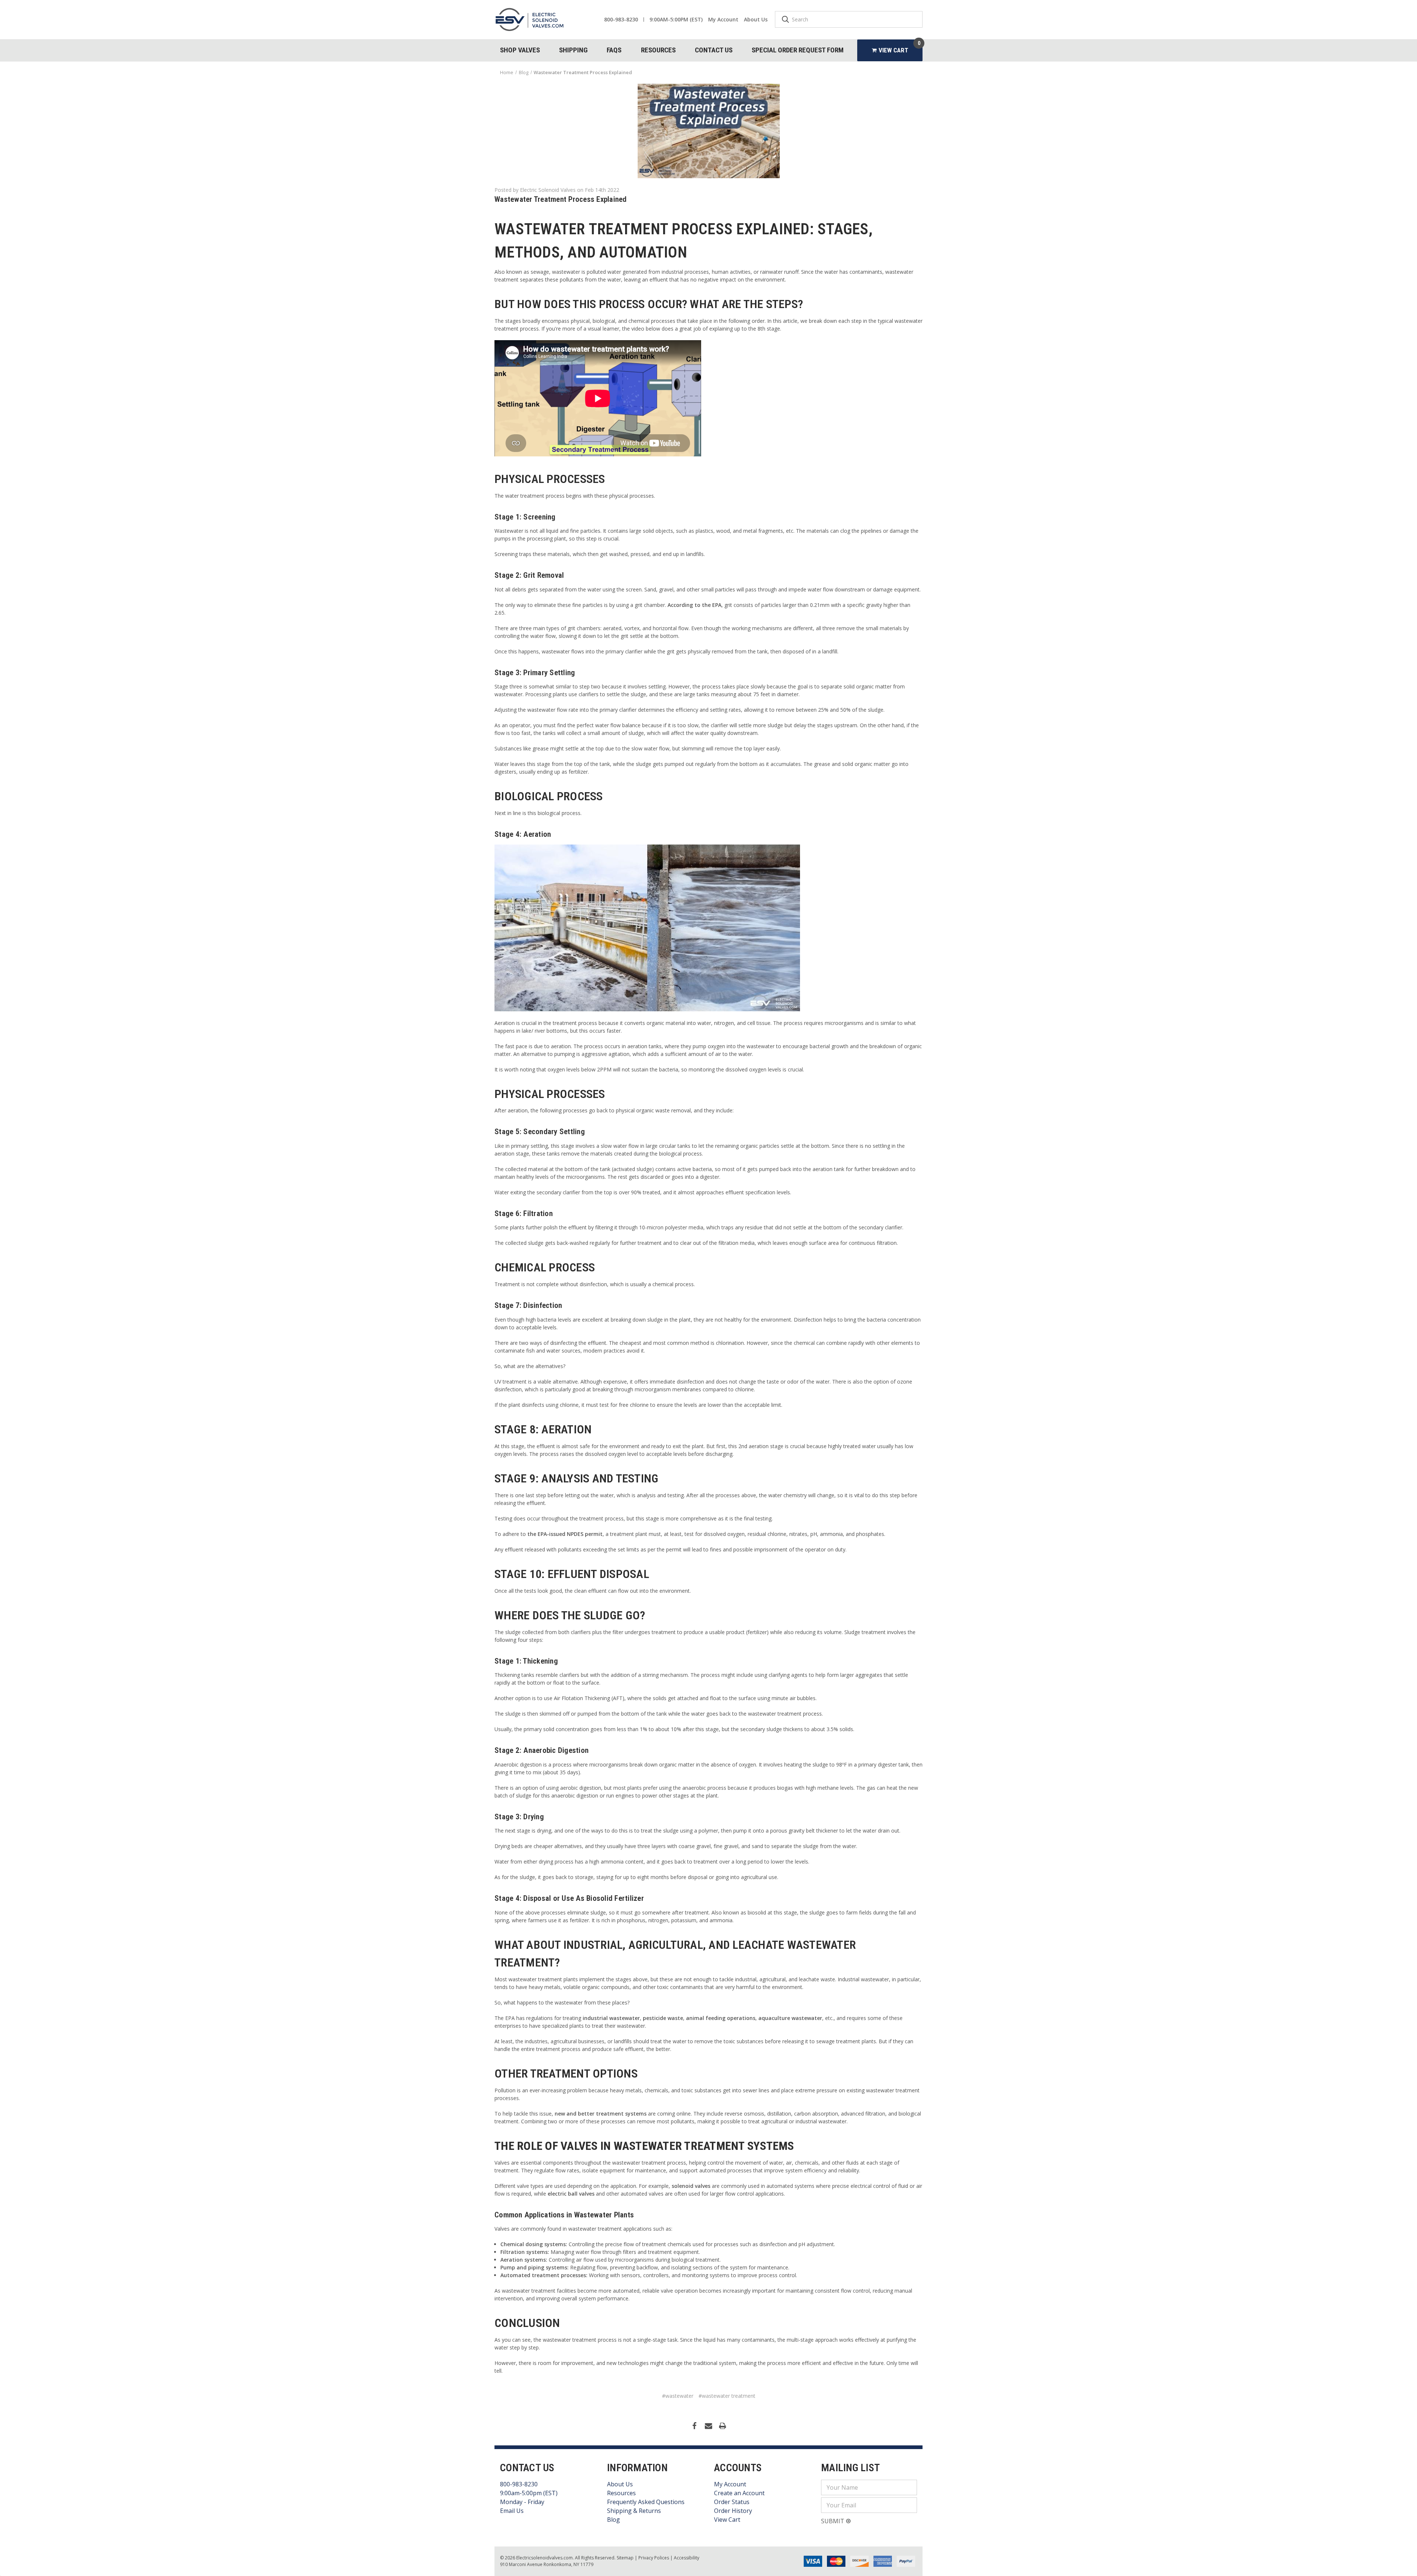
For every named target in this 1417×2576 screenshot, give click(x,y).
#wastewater (678, 2396)
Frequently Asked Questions (646, 2502)
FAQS (614, 50)
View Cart (727, 2520)
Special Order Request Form (798, 50)
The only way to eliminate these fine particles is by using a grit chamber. (580, 605)
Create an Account (739, 2493)
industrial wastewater (611, 2018)
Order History (733, 2511)
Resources (658, 50)
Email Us (512, 2511)
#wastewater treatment (727, 2396)
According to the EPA (694, 605)
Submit (833, 2521)
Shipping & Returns (634, 2511)
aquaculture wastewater (790, 2018)
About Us (756, 19)
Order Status (732, 2502)
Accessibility (687, 2558)
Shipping (573, 50)
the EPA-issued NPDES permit (565, 1534)
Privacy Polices (654, 2558)
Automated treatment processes (543, 2275)
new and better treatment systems (601, 2114)
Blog (613, 2520)
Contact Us (714, 50)
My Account (723, 19)
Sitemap (625, 2558)
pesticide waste (663, 2018)
